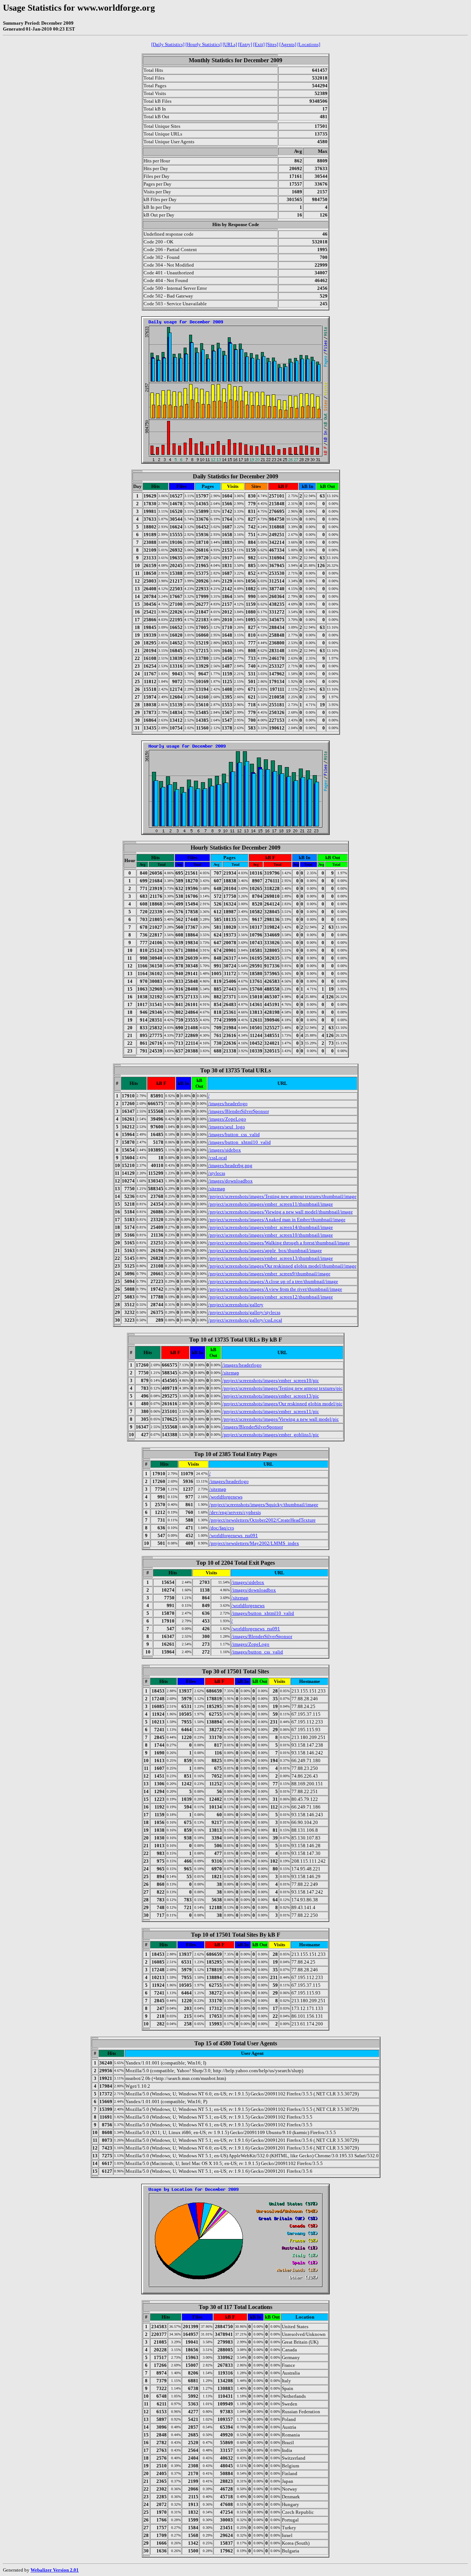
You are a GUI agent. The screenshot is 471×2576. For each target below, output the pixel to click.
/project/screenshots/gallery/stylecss (244, 1312)
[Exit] (259, 44)
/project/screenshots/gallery (236, 1305)
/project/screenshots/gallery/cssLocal (245, 1320)
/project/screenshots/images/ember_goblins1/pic (271, 1435)
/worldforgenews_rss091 (234, 1535)
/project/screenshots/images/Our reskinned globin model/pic (282, 1404)
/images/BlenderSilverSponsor (239, 1111)
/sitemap (217, 1189)
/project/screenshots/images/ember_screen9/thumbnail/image (269, 1274)
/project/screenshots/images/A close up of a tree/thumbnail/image (273, 1281)
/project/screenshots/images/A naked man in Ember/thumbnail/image (277, 1220)
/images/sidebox (225, 1150)
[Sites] (272, 44)
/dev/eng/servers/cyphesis (235, 1512)
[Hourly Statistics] (203, 44)
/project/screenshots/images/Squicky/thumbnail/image (264, 1505)
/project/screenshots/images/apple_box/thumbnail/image (265, 1250)
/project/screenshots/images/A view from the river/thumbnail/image (275, 1289)
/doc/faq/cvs (222, 1528)
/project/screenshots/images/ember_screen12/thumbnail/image (271, 1297)
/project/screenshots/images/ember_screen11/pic (271, 1411)
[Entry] (245, 44)
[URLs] (230, 44)
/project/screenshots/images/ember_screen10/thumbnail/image (271, 1235)
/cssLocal (218, 1158)
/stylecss (217, 1173)
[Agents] (288, 44)
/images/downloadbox (231, 1181)
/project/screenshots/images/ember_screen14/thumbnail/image (271, 1227)
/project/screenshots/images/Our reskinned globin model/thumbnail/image (282, 1266)
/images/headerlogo (228, 1104)
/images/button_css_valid (234, 1134)
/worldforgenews (226, 1497)
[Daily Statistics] (168, 44)
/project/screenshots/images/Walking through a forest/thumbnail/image (279, 1243)
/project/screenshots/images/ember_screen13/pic (271, 1396)
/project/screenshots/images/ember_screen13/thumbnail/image (271, 1258)
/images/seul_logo (227, 1127)
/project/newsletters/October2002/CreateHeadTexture (263, 1520)
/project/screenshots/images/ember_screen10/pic (271, 1380)
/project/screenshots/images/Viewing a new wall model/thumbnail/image (281, 1212)
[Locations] (309, 44)
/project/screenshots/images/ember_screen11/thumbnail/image (271, 1204)
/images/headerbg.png (230, 1165)
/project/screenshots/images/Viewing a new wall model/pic (281, 1419)
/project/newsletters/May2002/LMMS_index (254, 1543)
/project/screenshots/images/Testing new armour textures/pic (282, 1388)
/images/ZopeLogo (227, 1119)
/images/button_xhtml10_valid (240, 1142)
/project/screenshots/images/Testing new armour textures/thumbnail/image (282, 1196)
